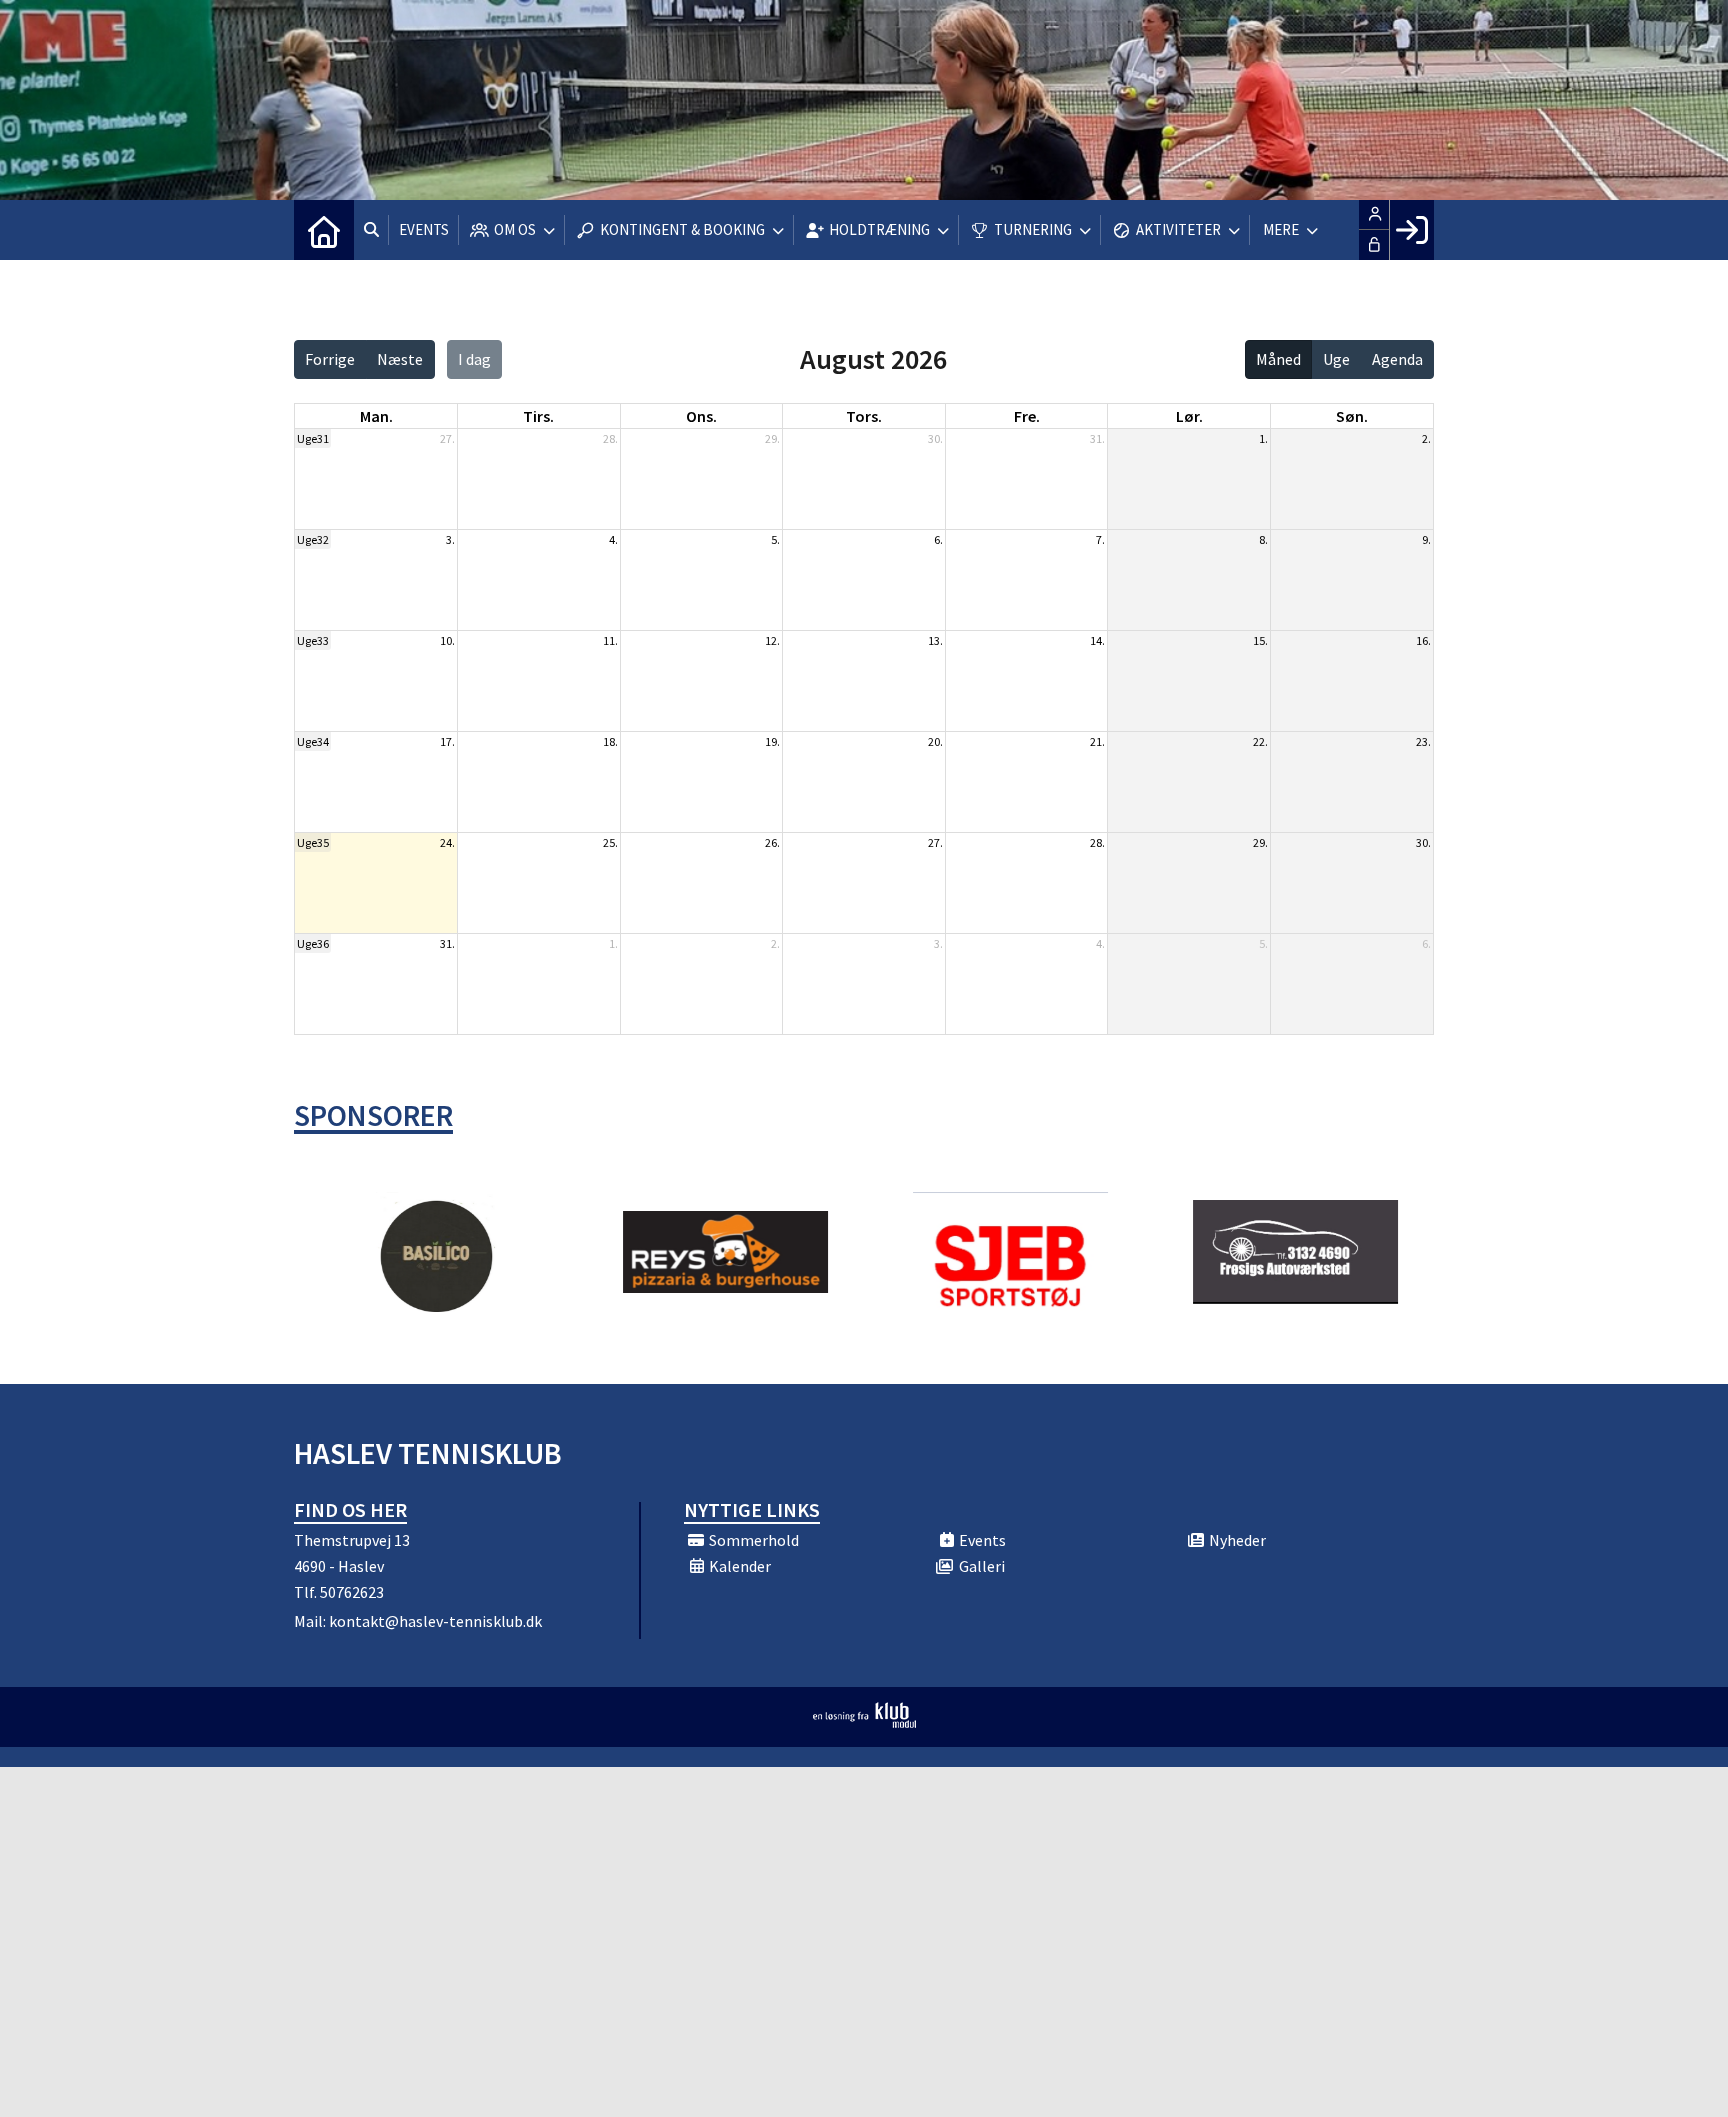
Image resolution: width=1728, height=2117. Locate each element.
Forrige (330, 359)
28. (610, 438)
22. (1260, 741)
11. (610, 640)
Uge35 (313, 842)
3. (450, 539)
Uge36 (313, 943)
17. (447, 741)
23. (1423, 741)
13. (935, 640)
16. (1423, 640)
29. (772, 438)
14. (1097, 640)
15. (1260, 640)
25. (610, 842)
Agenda (1397, 359)
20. (935, 741)
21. (1097, 741)
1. (1263, 438)
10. (447, 640)
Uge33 (313, 640)
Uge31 (313, 438)
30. (935, 438)
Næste (400, 359)
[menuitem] (324, 230)
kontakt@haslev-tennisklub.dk (435, 1621)
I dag (474, 359)
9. (1426, 539)
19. (772, 741)
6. (938, 539)
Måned (1278, 359)
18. (610, 741)
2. (1426, 438)
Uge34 (313, 741)
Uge (1336, 359)
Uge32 (313, 539)
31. (1097, 438)
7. (1100, 539)
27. (447, 438)
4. (613, 539)
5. (775, 539)
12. (772, 640)
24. (447, 842)
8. (1263, 539)
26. (772, 842)
